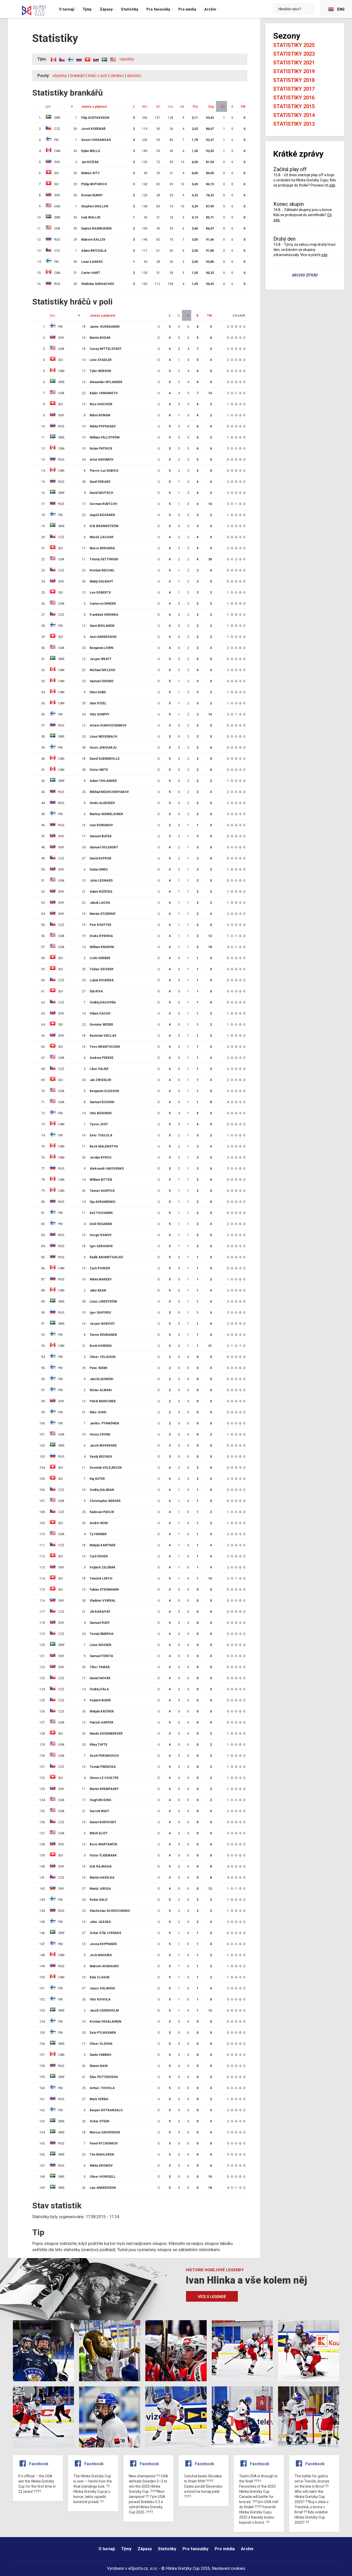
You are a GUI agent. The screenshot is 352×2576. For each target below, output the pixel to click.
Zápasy (145, 2549)
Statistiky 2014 (294, 115)
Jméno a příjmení (94, 107)
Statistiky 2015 (294, 106)
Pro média (225, 2549)
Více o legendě (212, 2297)
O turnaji (107, 2549)
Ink (182, 107)
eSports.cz (138, 2568)
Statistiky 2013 (294, 124)
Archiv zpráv (305, 275)
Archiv (247, 2549)
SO (223, 107)
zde (332, 185)
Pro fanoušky (195, 2549)
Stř (158, 107)
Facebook (39, 2464)
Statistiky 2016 (294, 98)
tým (48, 107)
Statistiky (167, 2549)
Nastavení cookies (229, 2568)
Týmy (126, 2549)
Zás (170, 107)
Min (145, 107)
